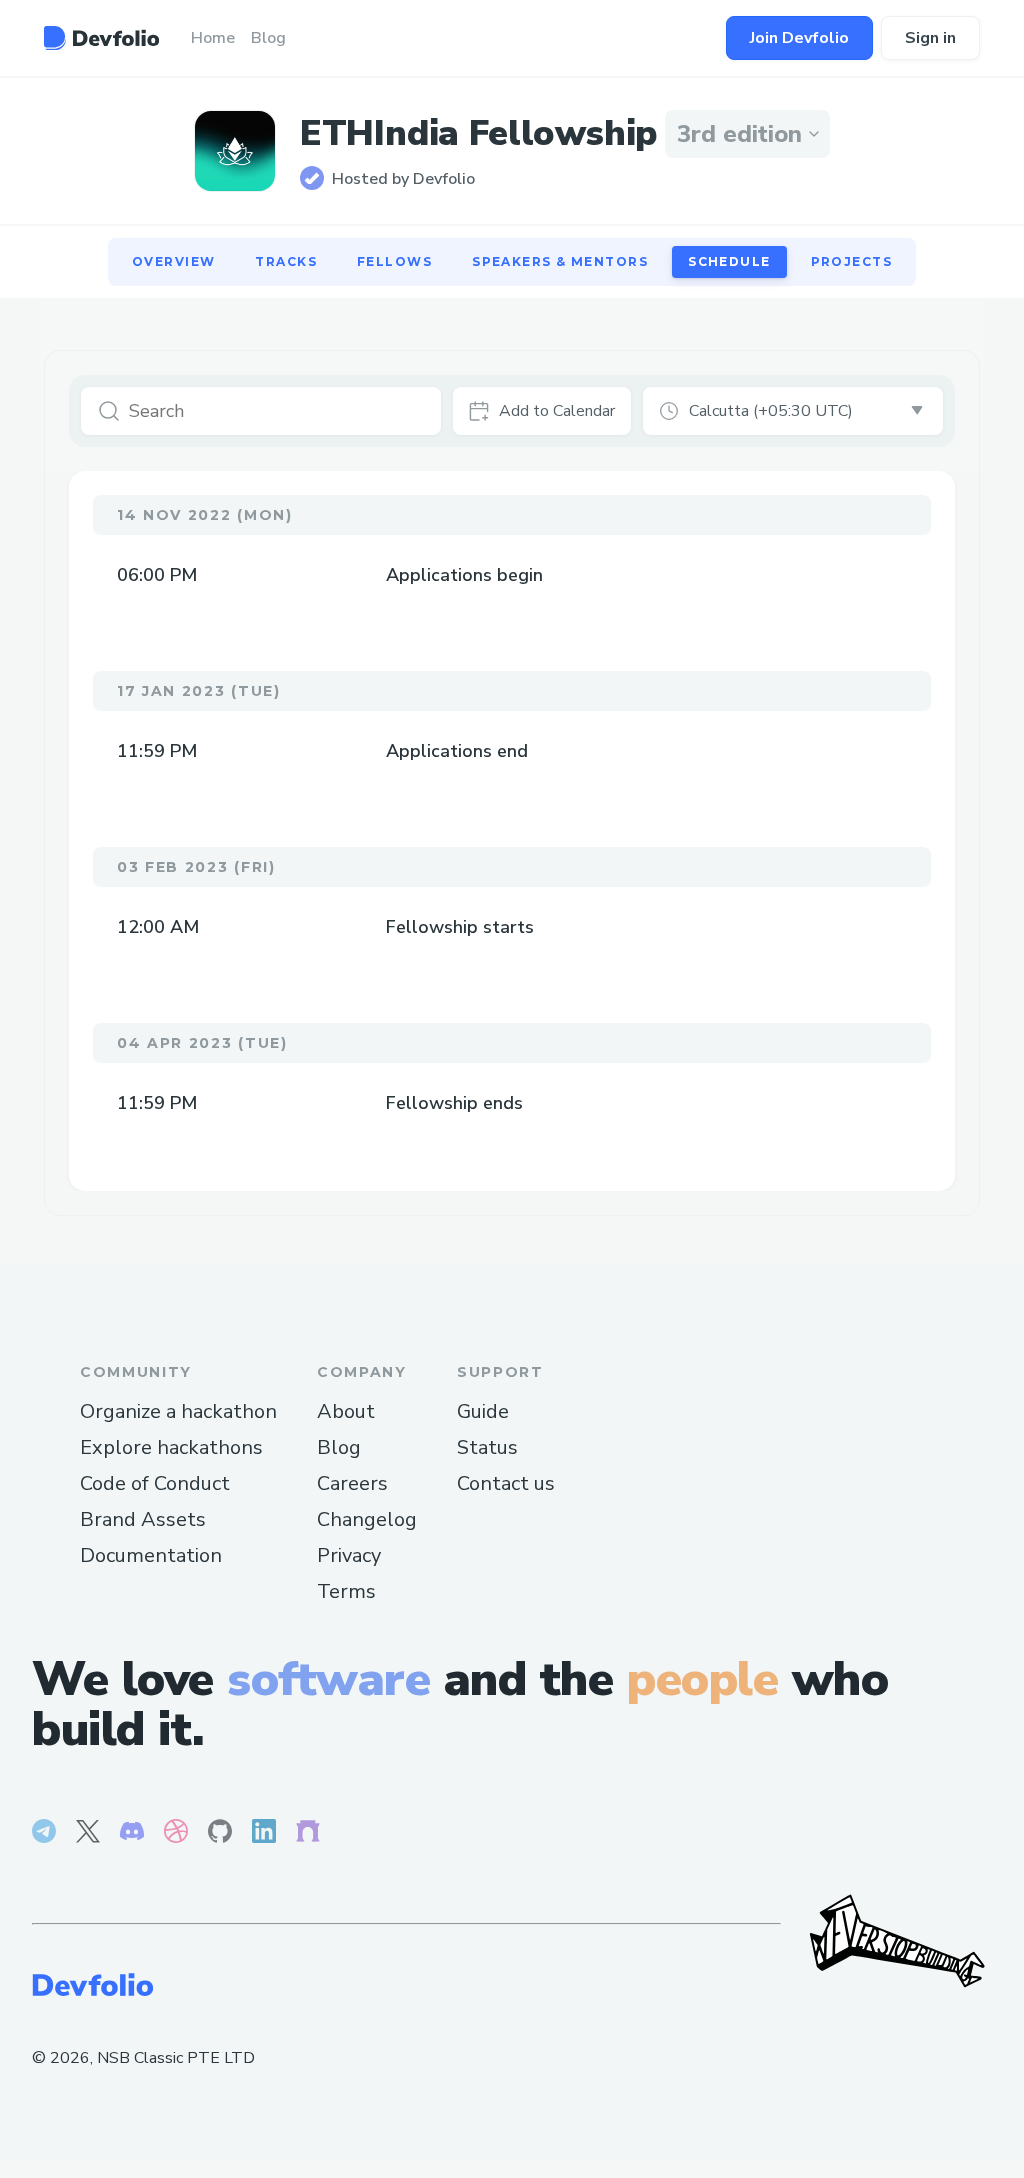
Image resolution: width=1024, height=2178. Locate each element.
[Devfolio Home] (101, 38)
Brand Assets (143, 1519)
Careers (352, 1483)
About (346, 1411)
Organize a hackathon (178, 1411)
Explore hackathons (171, 1447)
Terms (346, 1591)
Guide (483, 1411)
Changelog (367, 1519)
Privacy (349, 1555)
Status (487, 1447)
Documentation (151, 1555)
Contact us (506, 1483)
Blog (339, 1447)
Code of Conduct (155, 1483)
